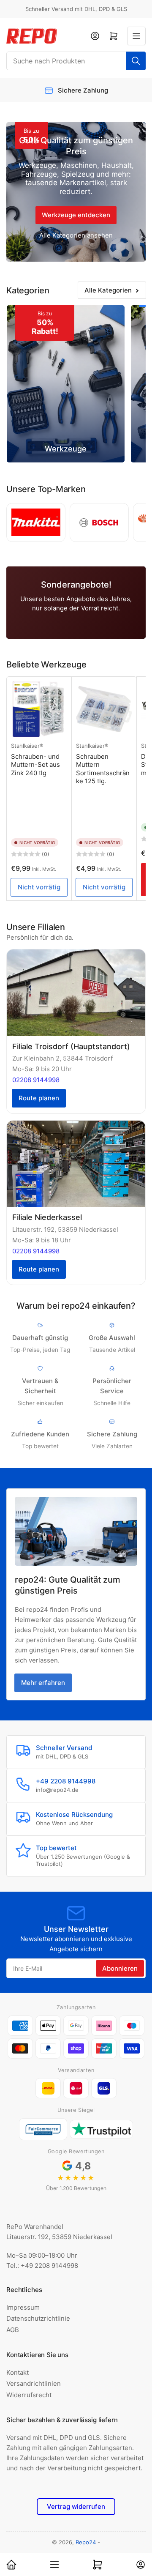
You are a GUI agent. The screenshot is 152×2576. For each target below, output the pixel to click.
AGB (13, 2330)
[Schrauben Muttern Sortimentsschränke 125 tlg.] (104, 709)
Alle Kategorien (108, 290)
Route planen (39, 1098)
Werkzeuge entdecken (76, 215)
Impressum (23, 2307)
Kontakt (18, 2372)
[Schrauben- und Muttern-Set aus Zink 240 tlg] (39, 709)
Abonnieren (120, 1968)
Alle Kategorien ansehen (76, 235)
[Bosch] (99, 522)
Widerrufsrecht (29, 2395)
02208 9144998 (36, 1080)
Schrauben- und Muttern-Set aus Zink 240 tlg (35, 765)
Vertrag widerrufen (76, 2506)
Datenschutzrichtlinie (38, 2318)
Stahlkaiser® (27, 746)
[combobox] (76, 61)
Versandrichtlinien (34, 2383)
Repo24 (86, 2542)
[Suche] (136, 61)
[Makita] (36, 522)
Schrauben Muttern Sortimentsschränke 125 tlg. (103, 769)
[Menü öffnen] (136, 36)
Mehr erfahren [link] (43, 1683)
